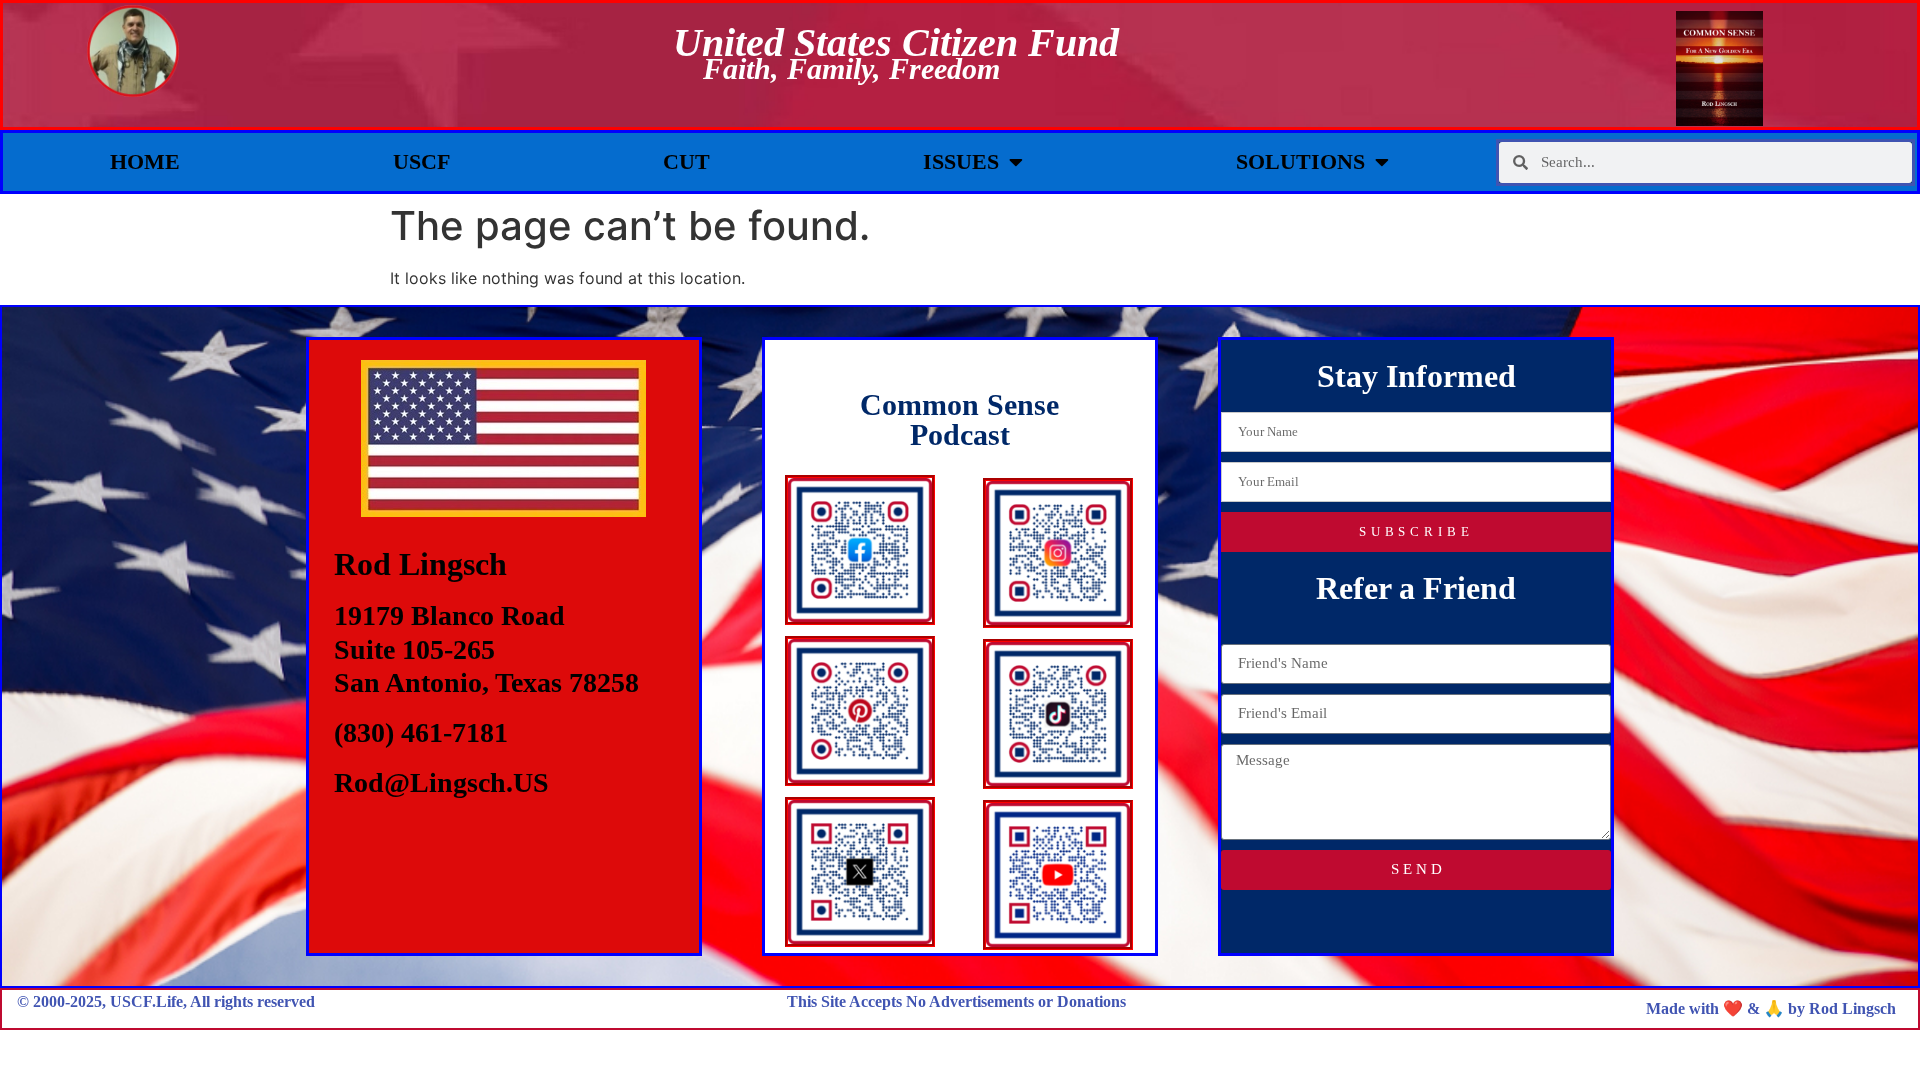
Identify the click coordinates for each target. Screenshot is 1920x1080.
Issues (961, 161)
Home (145, 161)
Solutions (1300, 161)
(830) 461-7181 (421, 732)
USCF (421, 161)
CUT (686, 161)
